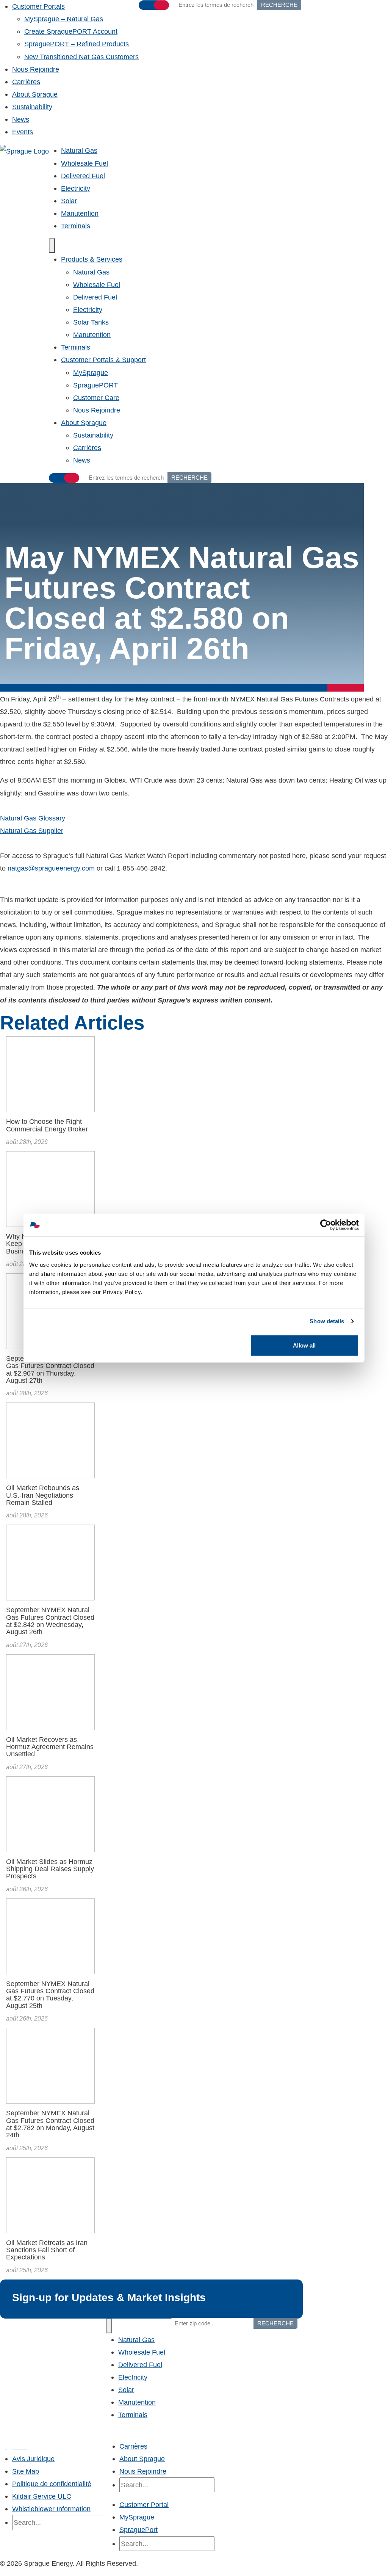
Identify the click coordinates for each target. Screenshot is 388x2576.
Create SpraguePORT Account (71, 31)
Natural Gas (79, 150)
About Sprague (35, 94)
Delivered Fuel (83, 176)
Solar (69, 201)
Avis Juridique (33, 2459)
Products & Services (92, 259)
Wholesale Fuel (84, 163)
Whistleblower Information (51, 2509)
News (21, 119)
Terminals (76, 226)
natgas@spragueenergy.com (51, 868)
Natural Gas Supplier (32, 831)
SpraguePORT (95, 385)
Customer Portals (38, 6)
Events (23, 132)
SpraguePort (138, 2530)
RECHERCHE (189, 478)
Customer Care (96, 398)
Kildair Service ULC (42, 2496)
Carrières (26, 82)
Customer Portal (144, 2505)
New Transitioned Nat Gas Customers (81, 57)
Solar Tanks (91, 322)
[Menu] (52, 246)
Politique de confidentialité (52, 2484)
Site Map (26, 2471)
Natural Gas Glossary (33, 818)
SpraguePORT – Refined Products (77, 44)
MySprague (91, 373)
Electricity (76, 188)
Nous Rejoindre (36, 69)
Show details (327, 1321)
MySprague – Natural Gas (64, 19)
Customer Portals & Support (103, 360)
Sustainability (32, 107)
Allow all (304, 1345)
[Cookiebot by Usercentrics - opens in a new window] (326, 1225)
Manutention (80, 213)
